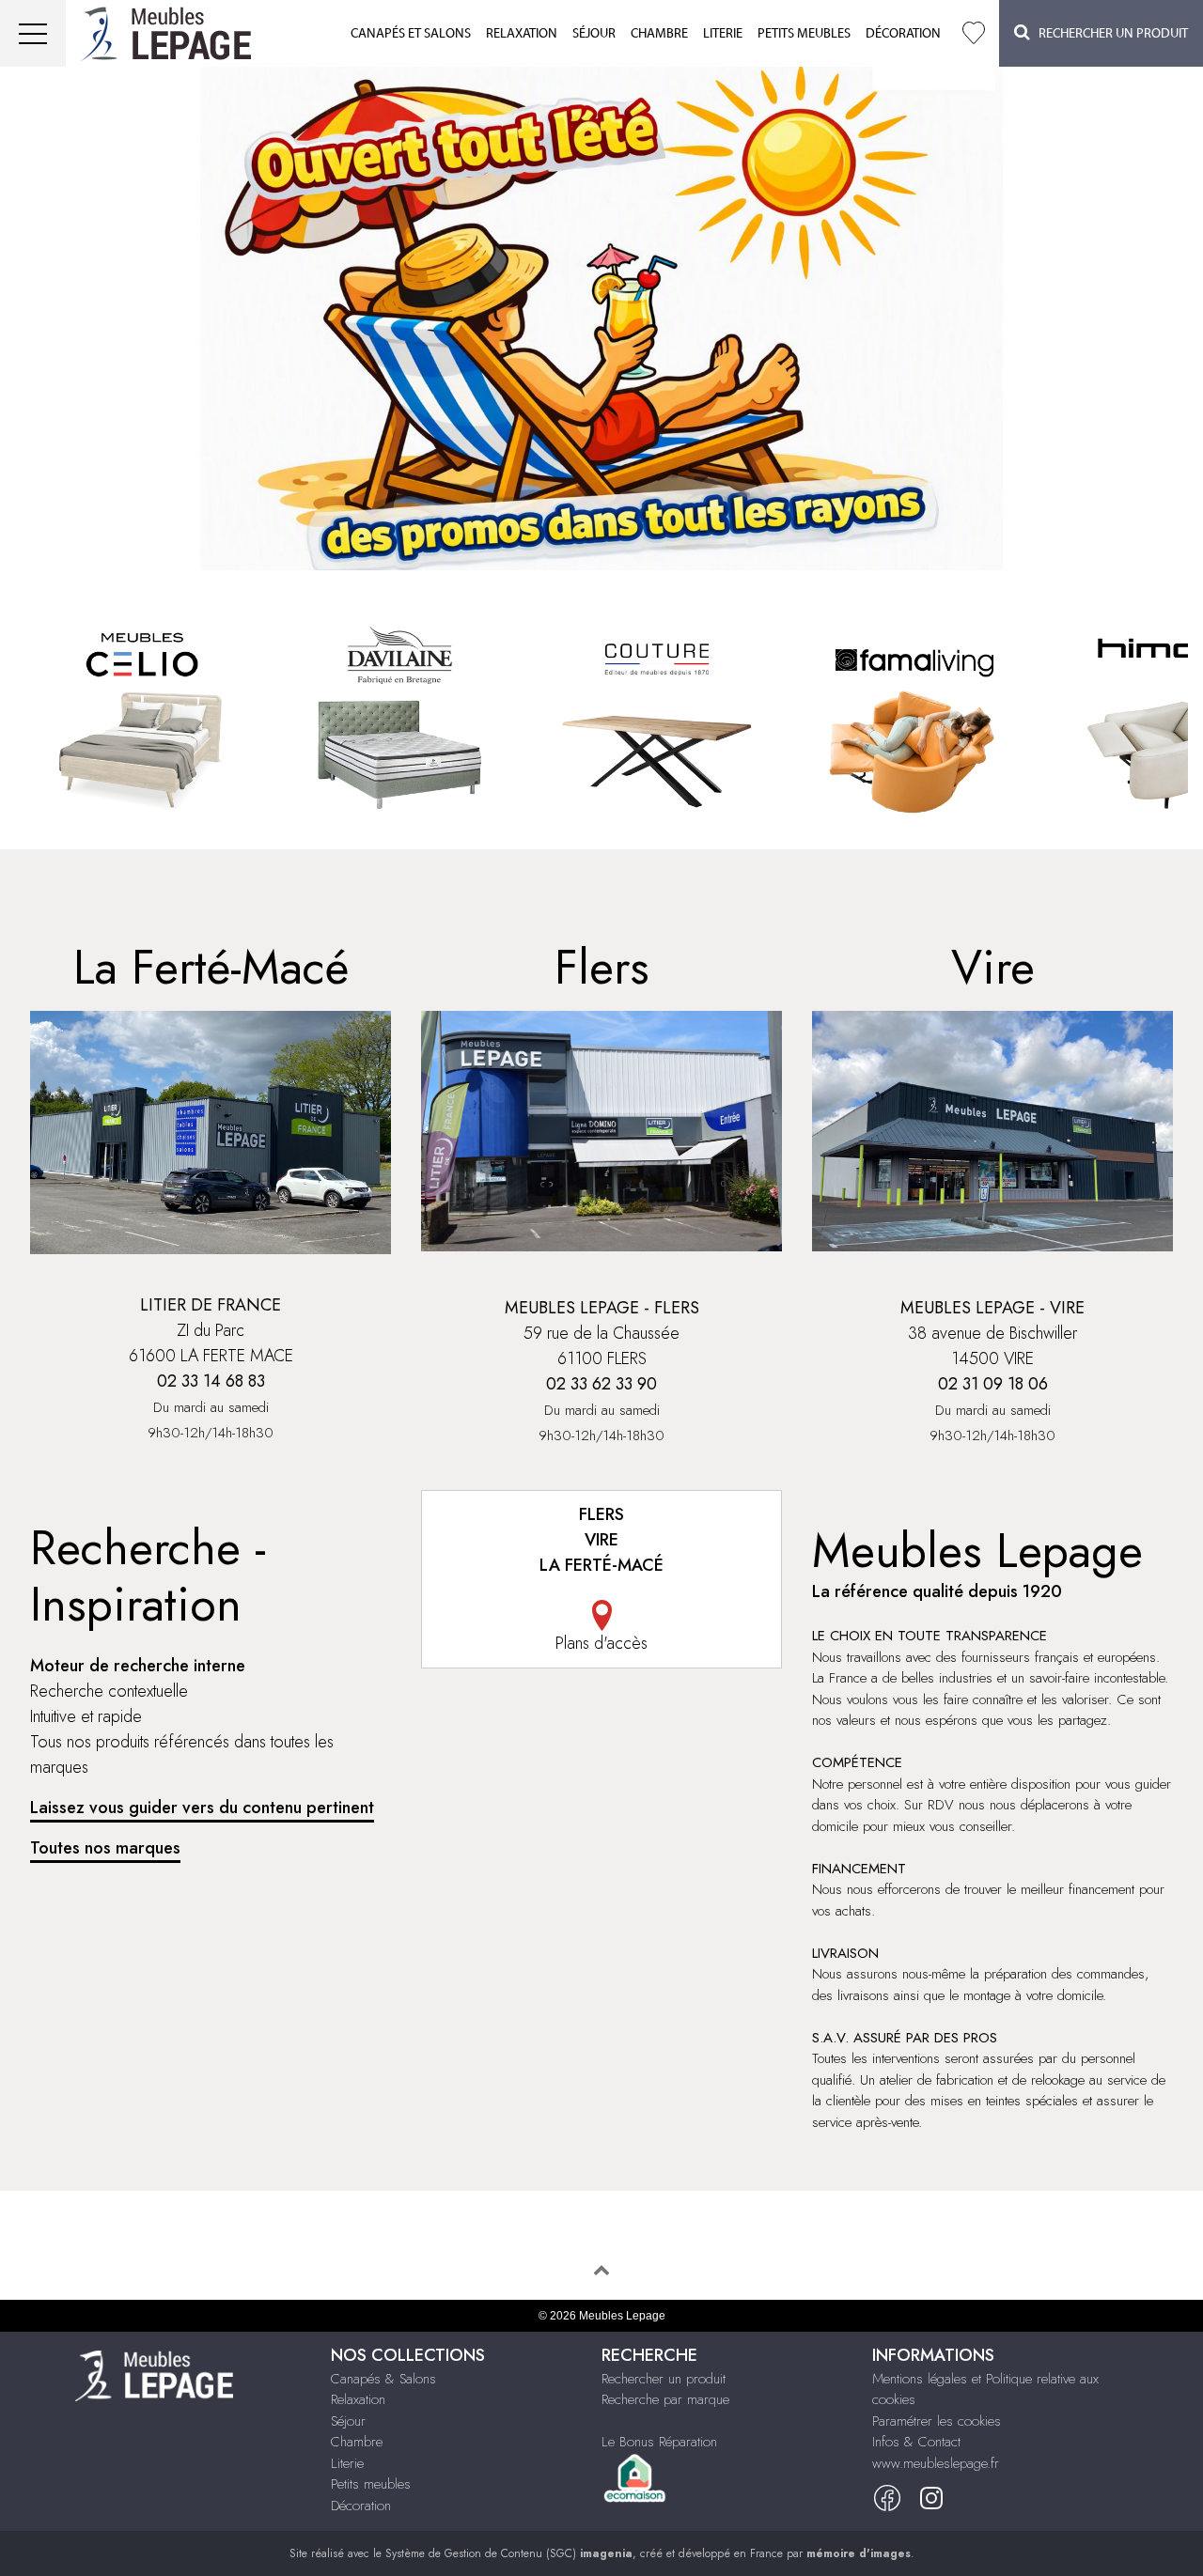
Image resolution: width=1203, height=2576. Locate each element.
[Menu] (33, 33)
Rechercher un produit (664, 2379)
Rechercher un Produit (1109, 34)
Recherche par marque (665, 2399)
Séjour (594, 34)
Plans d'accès (601, 1643)
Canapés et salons (411, 34)
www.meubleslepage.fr (936, 2463)
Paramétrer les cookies (937, 2421)
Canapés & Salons (383, 2379)
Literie (723, 34)
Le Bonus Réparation (659, 2442)
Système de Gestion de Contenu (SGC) (509, 2553)
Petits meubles (804, 34)
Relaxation (522, 34)
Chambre (659, 34)
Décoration (903, 34)
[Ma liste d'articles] (974, 33)
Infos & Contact (916, 2442)
